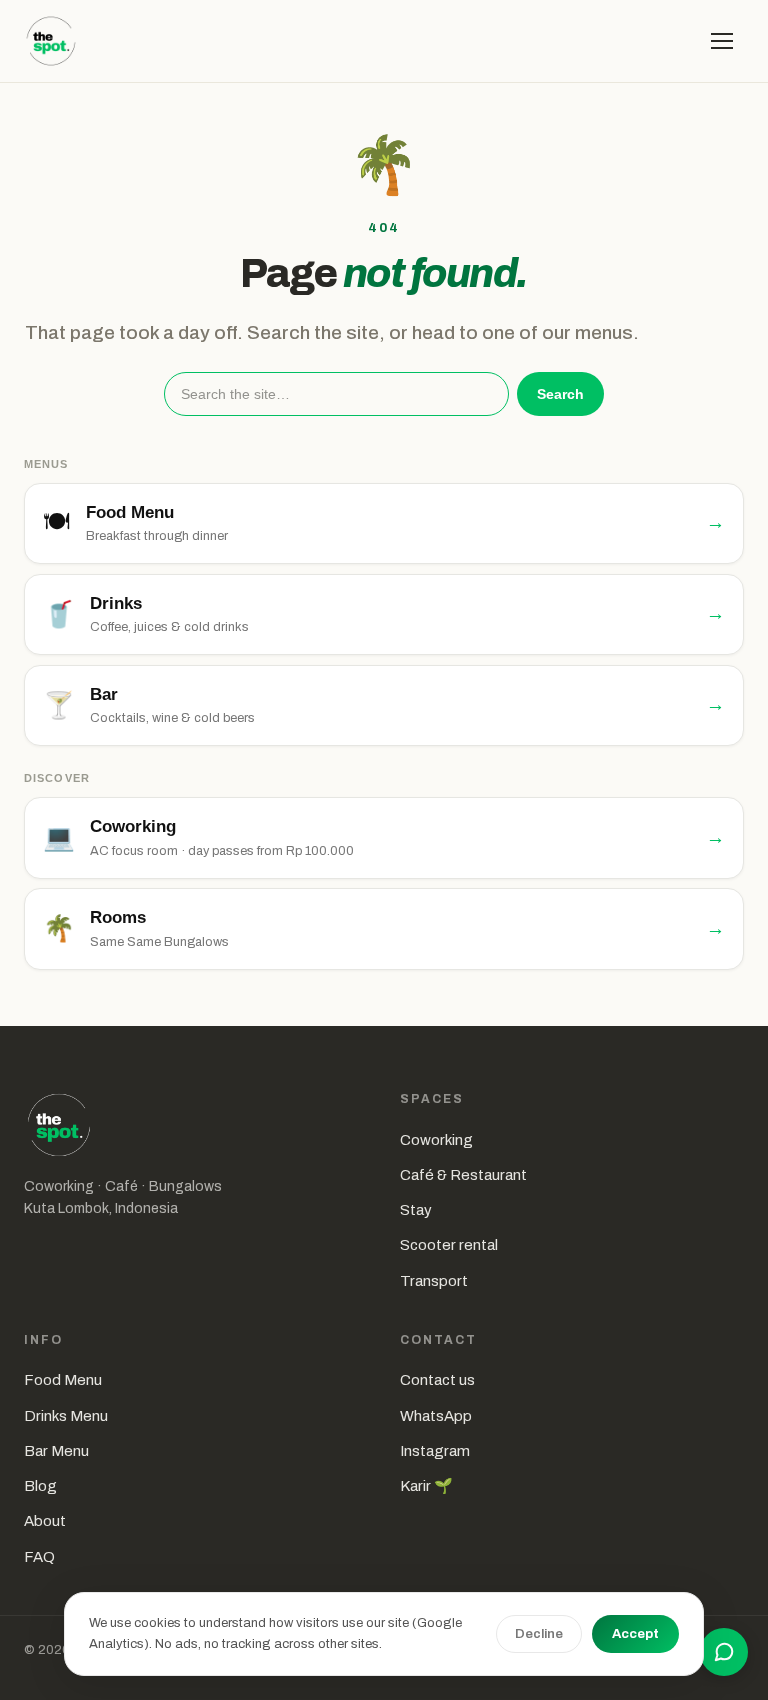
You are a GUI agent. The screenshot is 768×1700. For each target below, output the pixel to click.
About (45, 1521)
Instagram (435, 1451)
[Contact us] (724, 1652)
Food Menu (63, 1380)
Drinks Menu (66, 1416)
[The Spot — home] (51, 41)
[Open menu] (722, 41)
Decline (539, 1634)
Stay (416, 1210)
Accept (635, 1634)
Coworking (436, 1140)
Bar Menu (56, 1451)
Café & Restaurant (463, 1175)
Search (560, 394)
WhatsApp (436, 1416)
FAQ (39, 1557)
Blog (40, 1486)
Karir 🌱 (426, 1486)
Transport (434, 1281)
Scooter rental (449, 1245)
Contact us (437, 1380)
